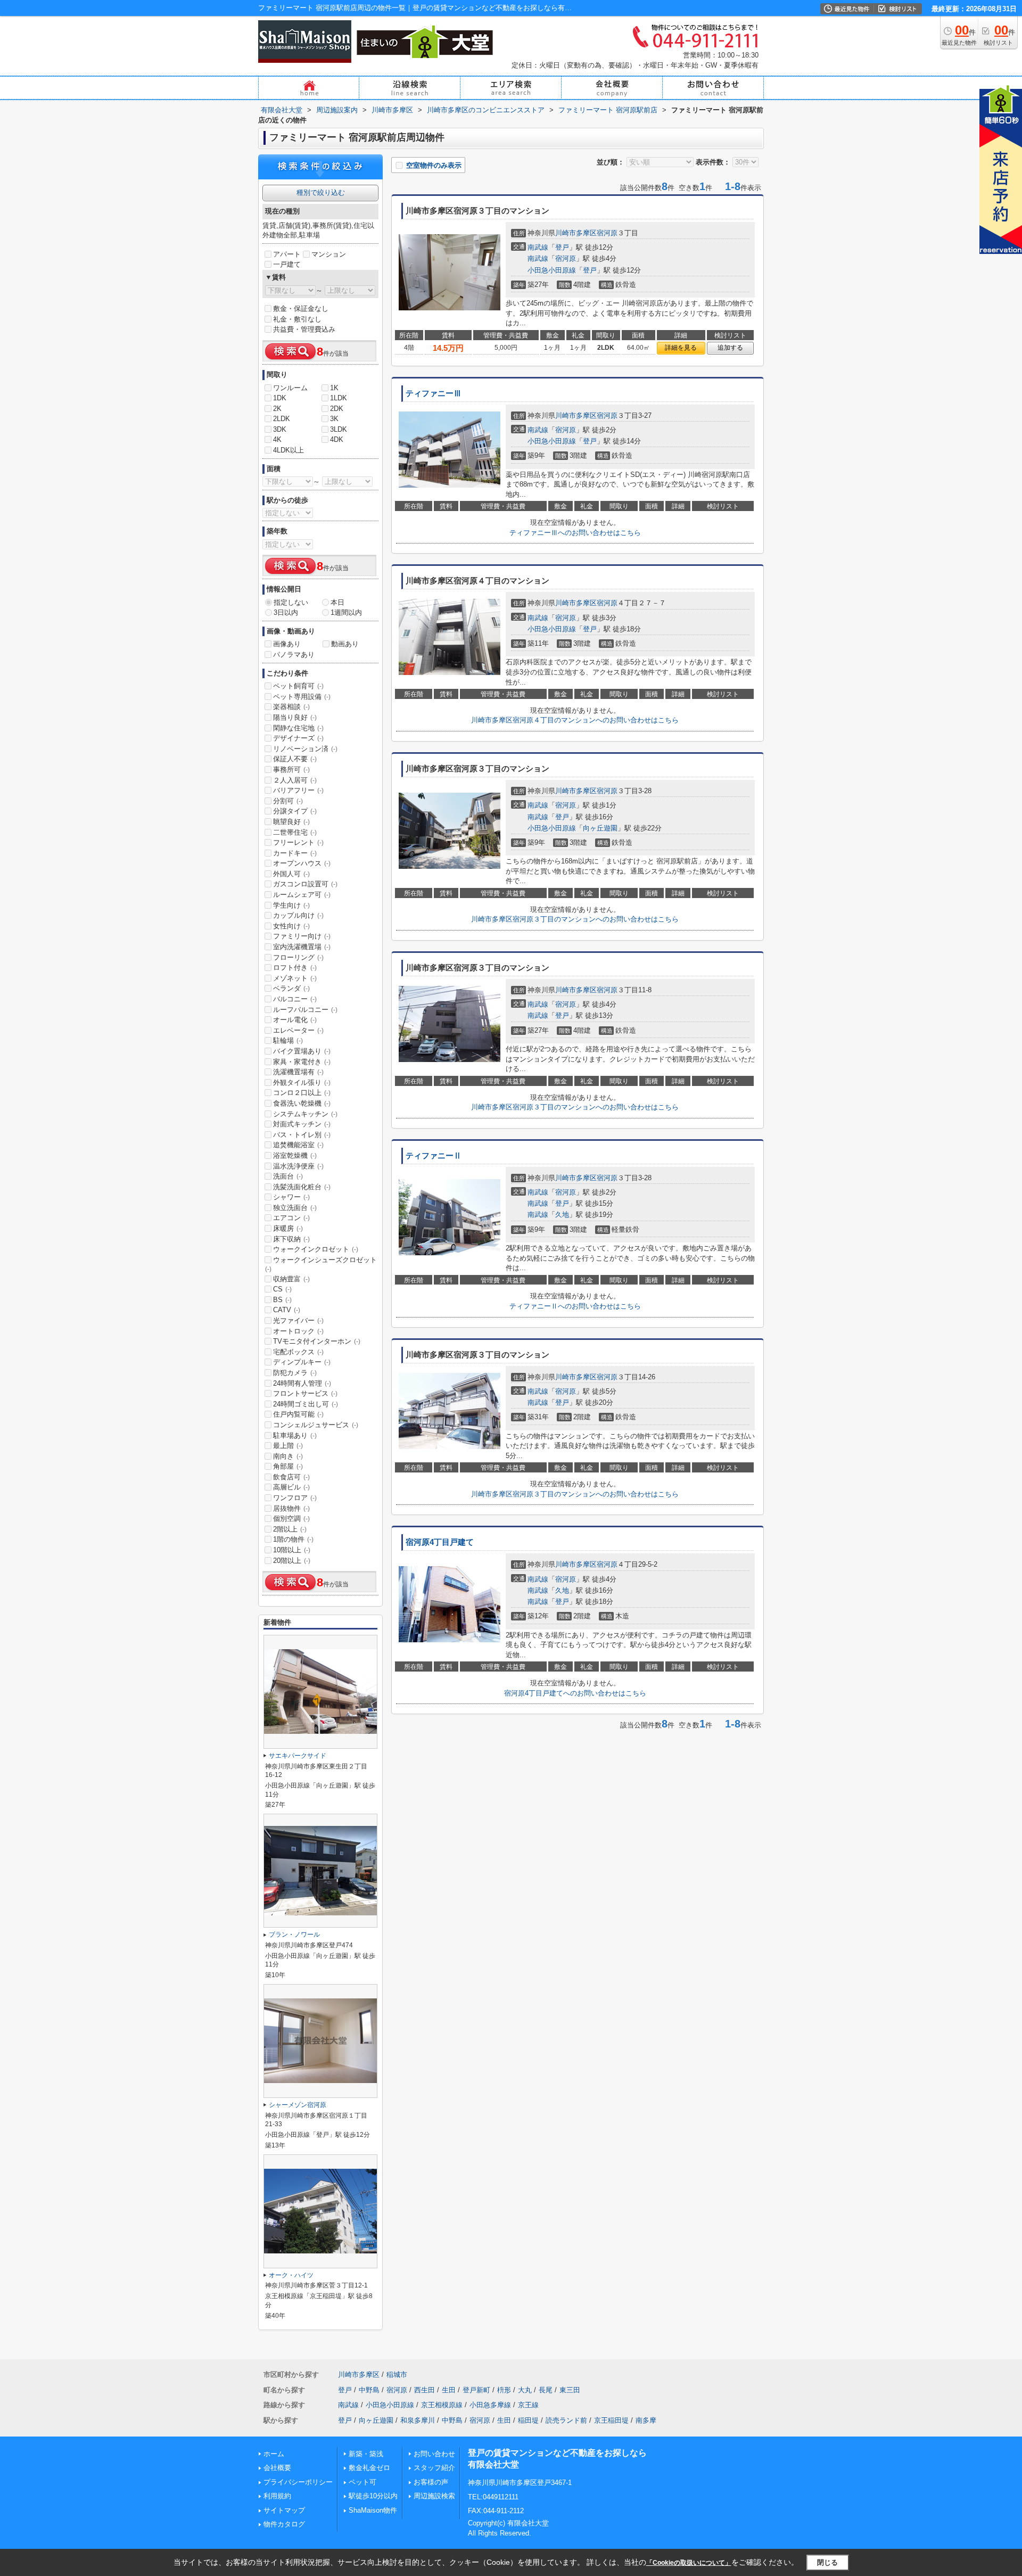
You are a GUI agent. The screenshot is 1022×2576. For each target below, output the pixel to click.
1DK (280, 398)
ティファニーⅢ (434, 393)
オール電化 (295, 1020)
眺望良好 (291, 822)
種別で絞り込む (321, 192)
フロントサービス (305, 1393)
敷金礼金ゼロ (369, 2468)
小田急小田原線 (552, 270)
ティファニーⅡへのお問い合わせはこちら (575, 1306)
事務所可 (291, 769)
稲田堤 (528, 2420)
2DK (337, 409)
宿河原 (607, 233)
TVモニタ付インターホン (317, 1341)
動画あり (345, 644)
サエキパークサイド (298, 1756)
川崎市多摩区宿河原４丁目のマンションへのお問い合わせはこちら (575, 720)
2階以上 (290, 1529)
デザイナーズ (298, 738)
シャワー (291, 1197)
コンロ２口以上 (302, 1093)
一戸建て (287, 264)
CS (282, 1289)
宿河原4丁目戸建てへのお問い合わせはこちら (575, 1693)
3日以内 (286, 612)
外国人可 (291, 874)
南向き (288, 1456)
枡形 (504, 2390)
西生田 (425, 2390)
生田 (449, 2390)
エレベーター (298, 1030)
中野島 (369, 2390)
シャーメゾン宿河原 (298, 2105)
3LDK (339, 429)
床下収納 (291, 1239)
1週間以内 (346, 612)
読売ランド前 (566, 2420)
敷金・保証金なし (301, 308)
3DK (280, 429)
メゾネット (295, 978)
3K (334, 419)
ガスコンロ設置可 (305, 884)
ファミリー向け (302, 936)
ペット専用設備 (302, 697)
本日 (337, 602)
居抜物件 (291, 1508)
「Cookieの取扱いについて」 (689, 2563)
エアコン (291, 1218)
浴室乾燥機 (295, 1155)
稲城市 (397, 2375)
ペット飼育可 (298, 686)
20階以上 (292, 1561)
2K (277, 409)
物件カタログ (284, 2524)
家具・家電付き (302, 1062)
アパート (287, 254)
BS (282, 1300)
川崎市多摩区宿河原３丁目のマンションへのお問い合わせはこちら (575, 919)
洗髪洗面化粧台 (302, 1187)
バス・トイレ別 (302, 1135)
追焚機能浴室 (298, 1145)
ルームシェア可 (302, 895)
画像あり (287, 644)
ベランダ (291, 988)
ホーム (274, 2454)
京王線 (528, 2405)
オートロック (298, 1331)
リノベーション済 (305, 749)
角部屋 (288, 1466)
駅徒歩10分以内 (373, 2496)
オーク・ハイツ (291, 2275)
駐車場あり (295, 1435)
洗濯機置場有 (298, 1072)
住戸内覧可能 (298, 1414)
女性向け (291, 926)
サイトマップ (284, 2510)
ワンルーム (290, 388)
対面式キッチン (302, 1124)
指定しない (291, 602)
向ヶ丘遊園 (600, 828)
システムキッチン (305, 1114)
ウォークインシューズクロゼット (321, 1264)
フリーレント (298, 842)
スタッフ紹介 (434, 2468)
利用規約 (277, 2496)
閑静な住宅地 (298, 728)
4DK (337, 439)
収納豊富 (291, 1279)
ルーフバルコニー (305, 1010)
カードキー (295, 853)
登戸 (562, 247)
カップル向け (298, 915)
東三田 (570, 2390)
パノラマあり (294, 655)
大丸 (525, 2390)
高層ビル (291, 1487)
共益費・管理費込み (304, 329)
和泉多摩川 (418, 2420)
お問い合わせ (434, 2454)
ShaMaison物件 (373, 2510)
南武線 (538, 247)
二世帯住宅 (295, 832)
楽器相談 (291, 707)
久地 (562, 1215)
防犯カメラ (295, 1373)
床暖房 (288, 1228)
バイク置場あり (302, 1051)
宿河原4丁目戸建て (440, 1542)
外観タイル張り (302, 1083)
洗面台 (288, 1176)
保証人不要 (295, 759)
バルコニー (295, 999)
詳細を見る (681, 348)
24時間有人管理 (302, 1383)
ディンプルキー (302, 1362)
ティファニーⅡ (434, 1156)
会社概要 (277, 2468)
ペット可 (362, 2482)
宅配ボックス (298, 1352)
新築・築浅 (366, 2454)
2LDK (282, 419)
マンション (329, 254)
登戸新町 (476, 2390)
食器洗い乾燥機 (302, 1103)
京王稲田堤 (611, 2420)
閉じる (827, 2562)
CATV (287, 1310)
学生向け (291, 905)
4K (277, 439)
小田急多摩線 (490, 2405)
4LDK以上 (289, 450)
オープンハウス (302, 863)
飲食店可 (291, 1477)
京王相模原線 (442, 2405)
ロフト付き (295, 968)
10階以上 (292, 1550)
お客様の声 (431, 2482)
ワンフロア (295, 1498)
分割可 (288, 801)
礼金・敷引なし (297, 319)
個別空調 (291, 1519)
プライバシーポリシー (298, 2482)
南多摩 (646, 2420)
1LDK (339, 398)
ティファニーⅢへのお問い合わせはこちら (575, 533)
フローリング (298, 957)
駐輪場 (288, 1040)
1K (334, 388)
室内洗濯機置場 (302, 947)
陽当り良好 (295, 717)
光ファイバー (298, 1320)
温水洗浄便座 (298, 1166)
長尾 (546, 2390)
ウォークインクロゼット (316, 1249)
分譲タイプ (295, 811)
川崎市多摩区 (576, 233)
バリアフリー (298, 790)
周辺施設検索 (434, 2496)
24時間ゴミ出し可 (306, 1404)
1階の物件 (293, 1539)
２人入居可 (295, 780)
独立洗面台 (295, 1208)
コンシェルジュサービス (316, 1425)
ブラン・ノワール (294, 1935)
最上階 (288, 1446)
